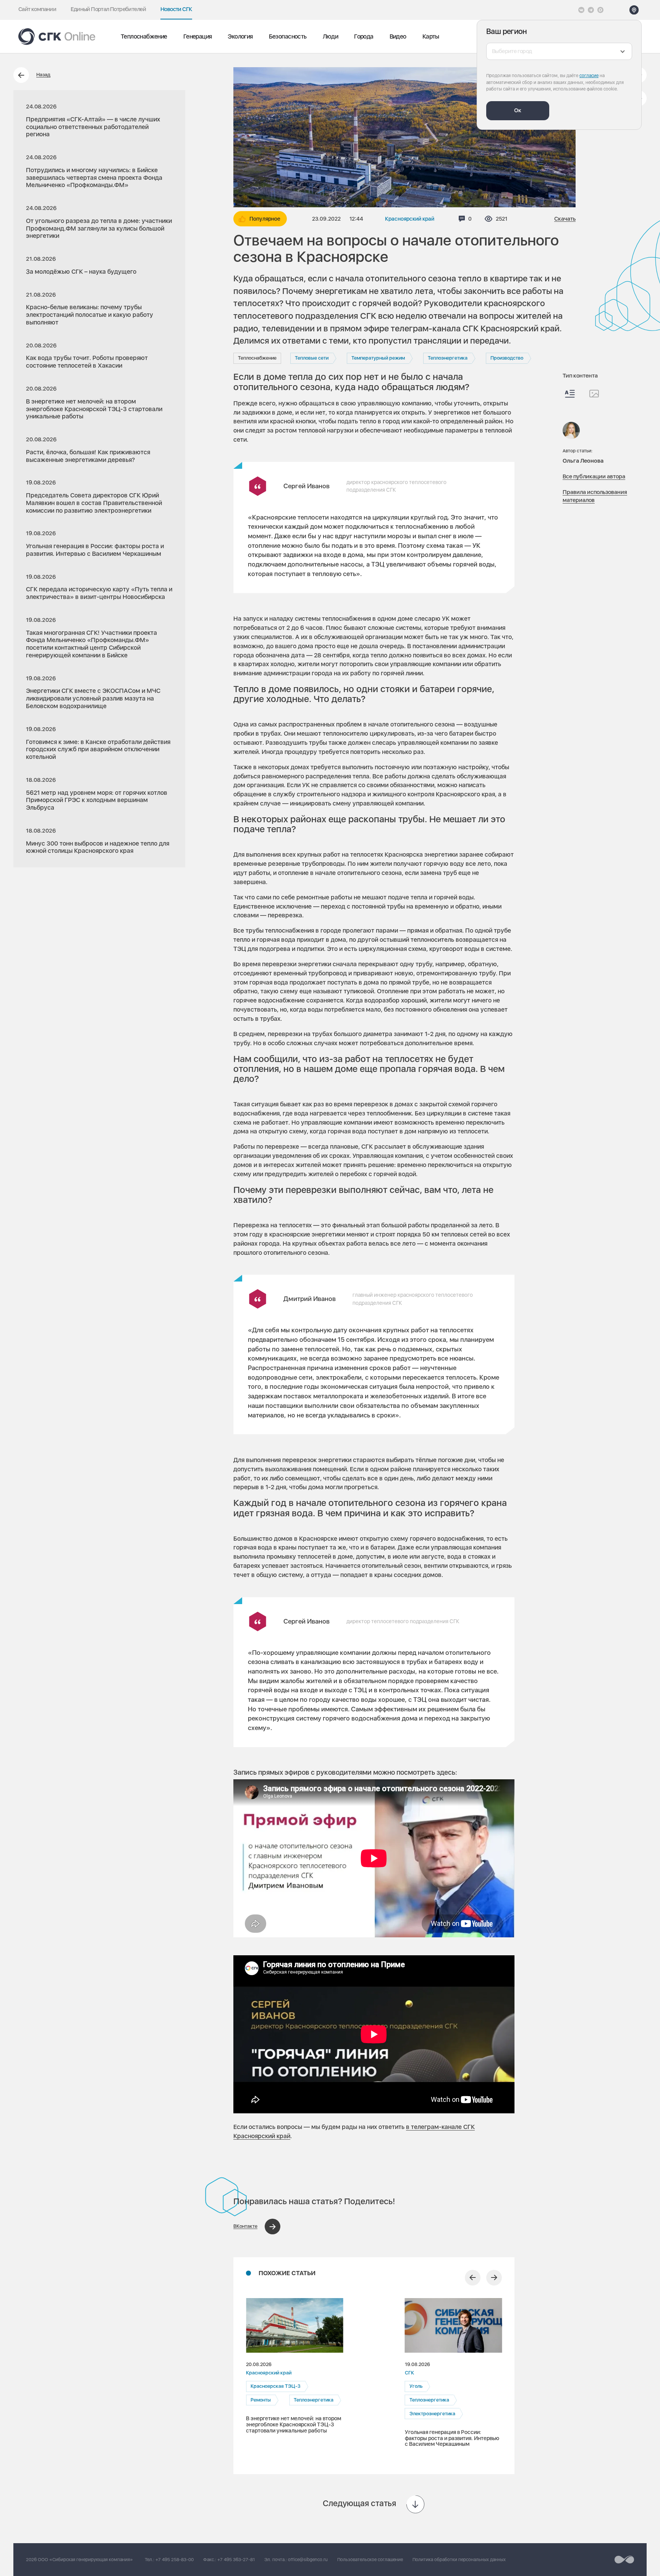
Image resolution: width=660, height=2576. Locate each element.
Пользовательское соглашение (370, 2560)
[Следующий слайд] (494, 2278)
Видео (398, 36)
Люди (331, 36)
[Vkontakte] (581, 10)
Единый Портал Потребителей (108, 9)
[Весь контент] (570, 394)
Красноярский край (410, 219)
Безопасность (288, 36)
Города (364, 36)
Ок (518, 110)
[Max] (600, 10)
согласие (589, 76)
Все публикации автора (594, 476)
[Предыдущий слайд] (473, 2278)
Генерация (198, 36)
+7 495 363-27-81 (236, 2560)
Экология (240, 36)
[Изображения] (594, 394)
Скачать (565, 219)
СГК (409, 2373)
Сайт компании (37, 9)
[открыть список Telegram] (591, 10)
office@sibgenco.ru (308, 2560)
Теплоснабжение (144, 36)
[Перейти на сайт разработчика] (624, 2560)
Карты (431, 36)
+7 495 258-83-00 (175, 2560)
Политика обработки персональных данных (459, 2560)
